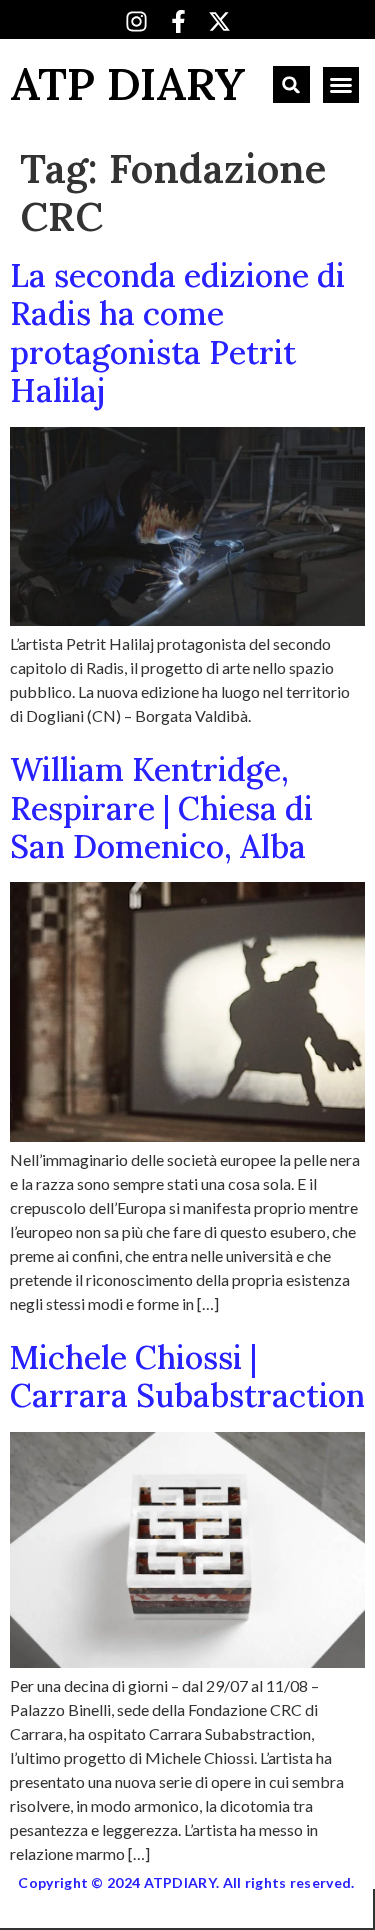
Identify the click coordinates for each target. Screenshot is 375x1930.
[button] (291, 84)
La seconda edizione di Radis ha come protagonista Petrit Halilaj (177, 333)
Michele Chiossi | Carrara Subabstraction (187, 1376)
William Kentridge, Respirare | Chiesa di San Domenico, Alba (161, 808)
